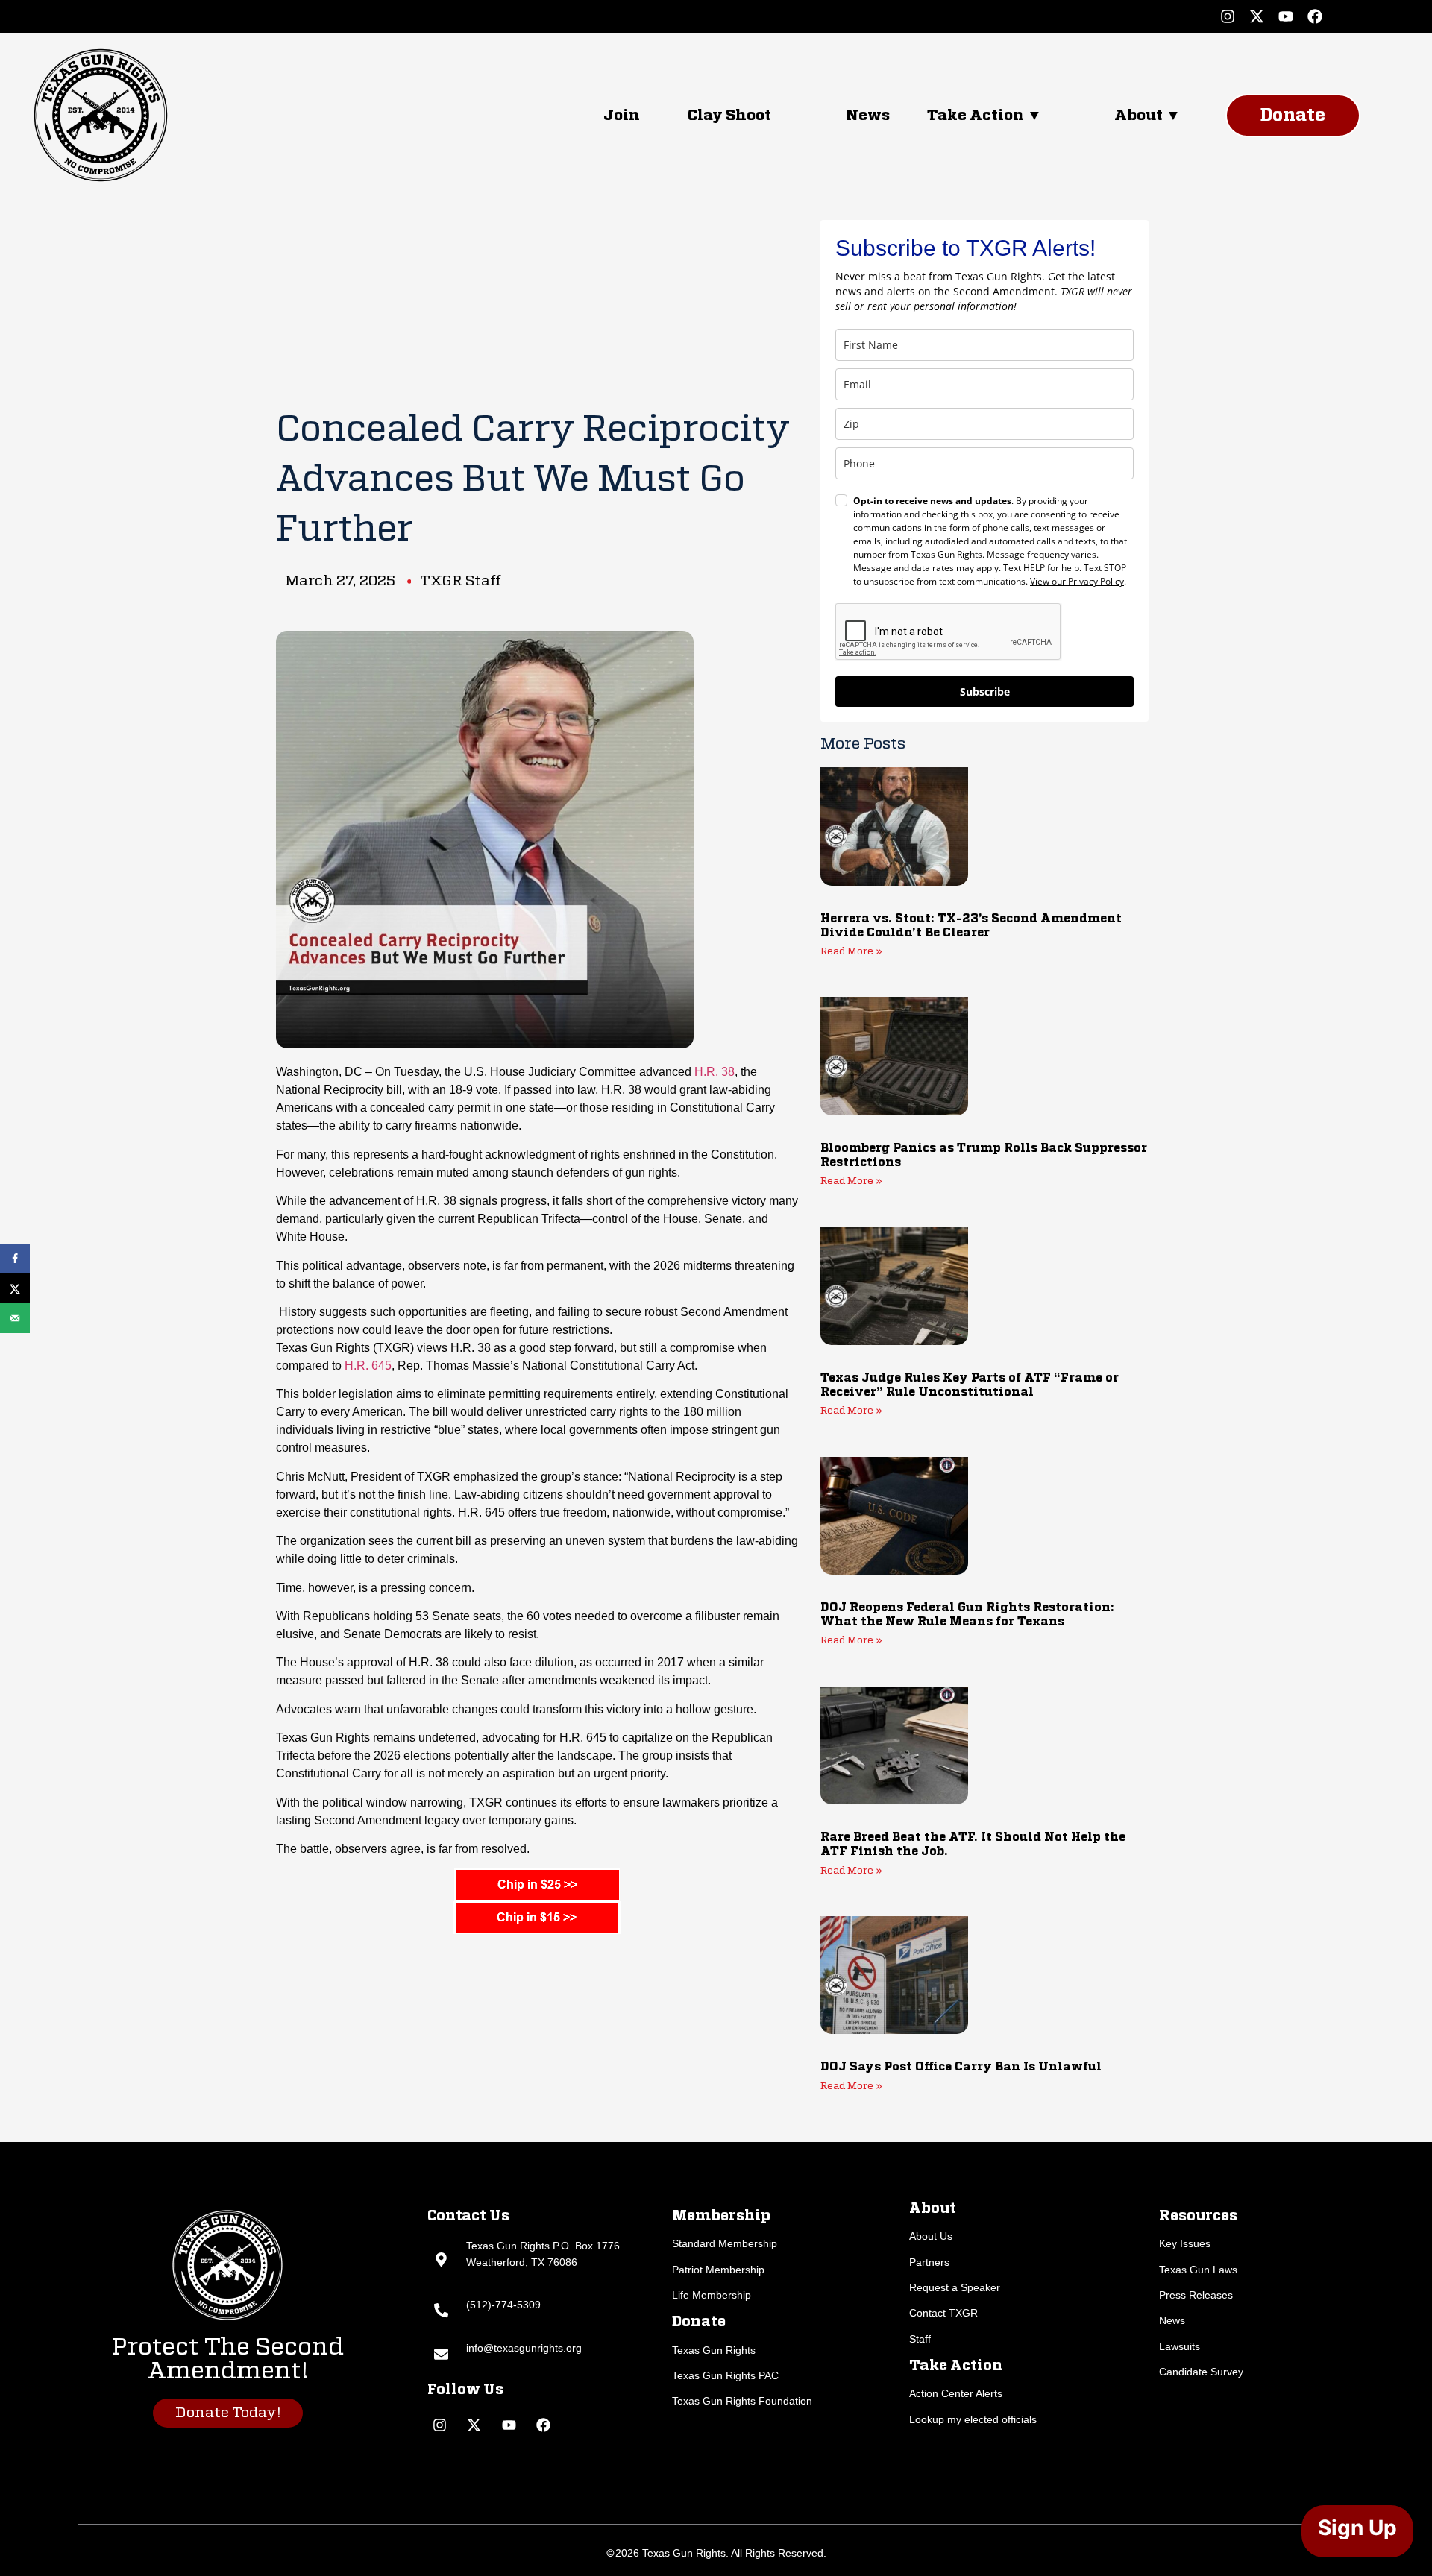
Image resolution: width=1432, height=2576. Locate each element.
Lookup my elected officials (973, 2419)
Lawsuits (1180, 2346)
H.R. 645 (368, 1366)
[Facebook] (1315, 16)
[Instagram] (1228, 16)
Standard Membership (725, 2243)
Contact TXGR (943, 2313)
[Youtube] (1286, 16)
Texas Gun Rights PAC (725, 2375)
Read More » (851, 952)
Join (622, 116)
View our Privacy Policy (1077, 581)
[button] (1006, 116)
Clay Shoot (729, 116)
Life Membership (712, 2295)
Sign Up (1357, 2528)
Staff (920, 2339)
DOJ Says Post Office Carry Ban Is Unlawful (961, 2068)
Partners (929, 2262)
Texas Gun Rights (714, 2350)
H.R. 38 (715, 1072)
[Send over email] (15, 1318)
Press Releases (1196, 2295)
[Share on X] (15, 1288)
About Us (931, 2236)
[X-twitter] (1257, 16)
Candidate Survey (1201, 2372)
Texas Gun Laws (1198, 2270)
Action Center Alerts (956, 2393)
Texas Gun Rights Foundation (742, 2401)
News (868, 116)
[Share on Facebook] (15, 1259)
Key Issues (1185, 2243)
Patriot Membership (718, 2270)
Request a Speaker (955, 2287)
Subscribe (985, 692)
